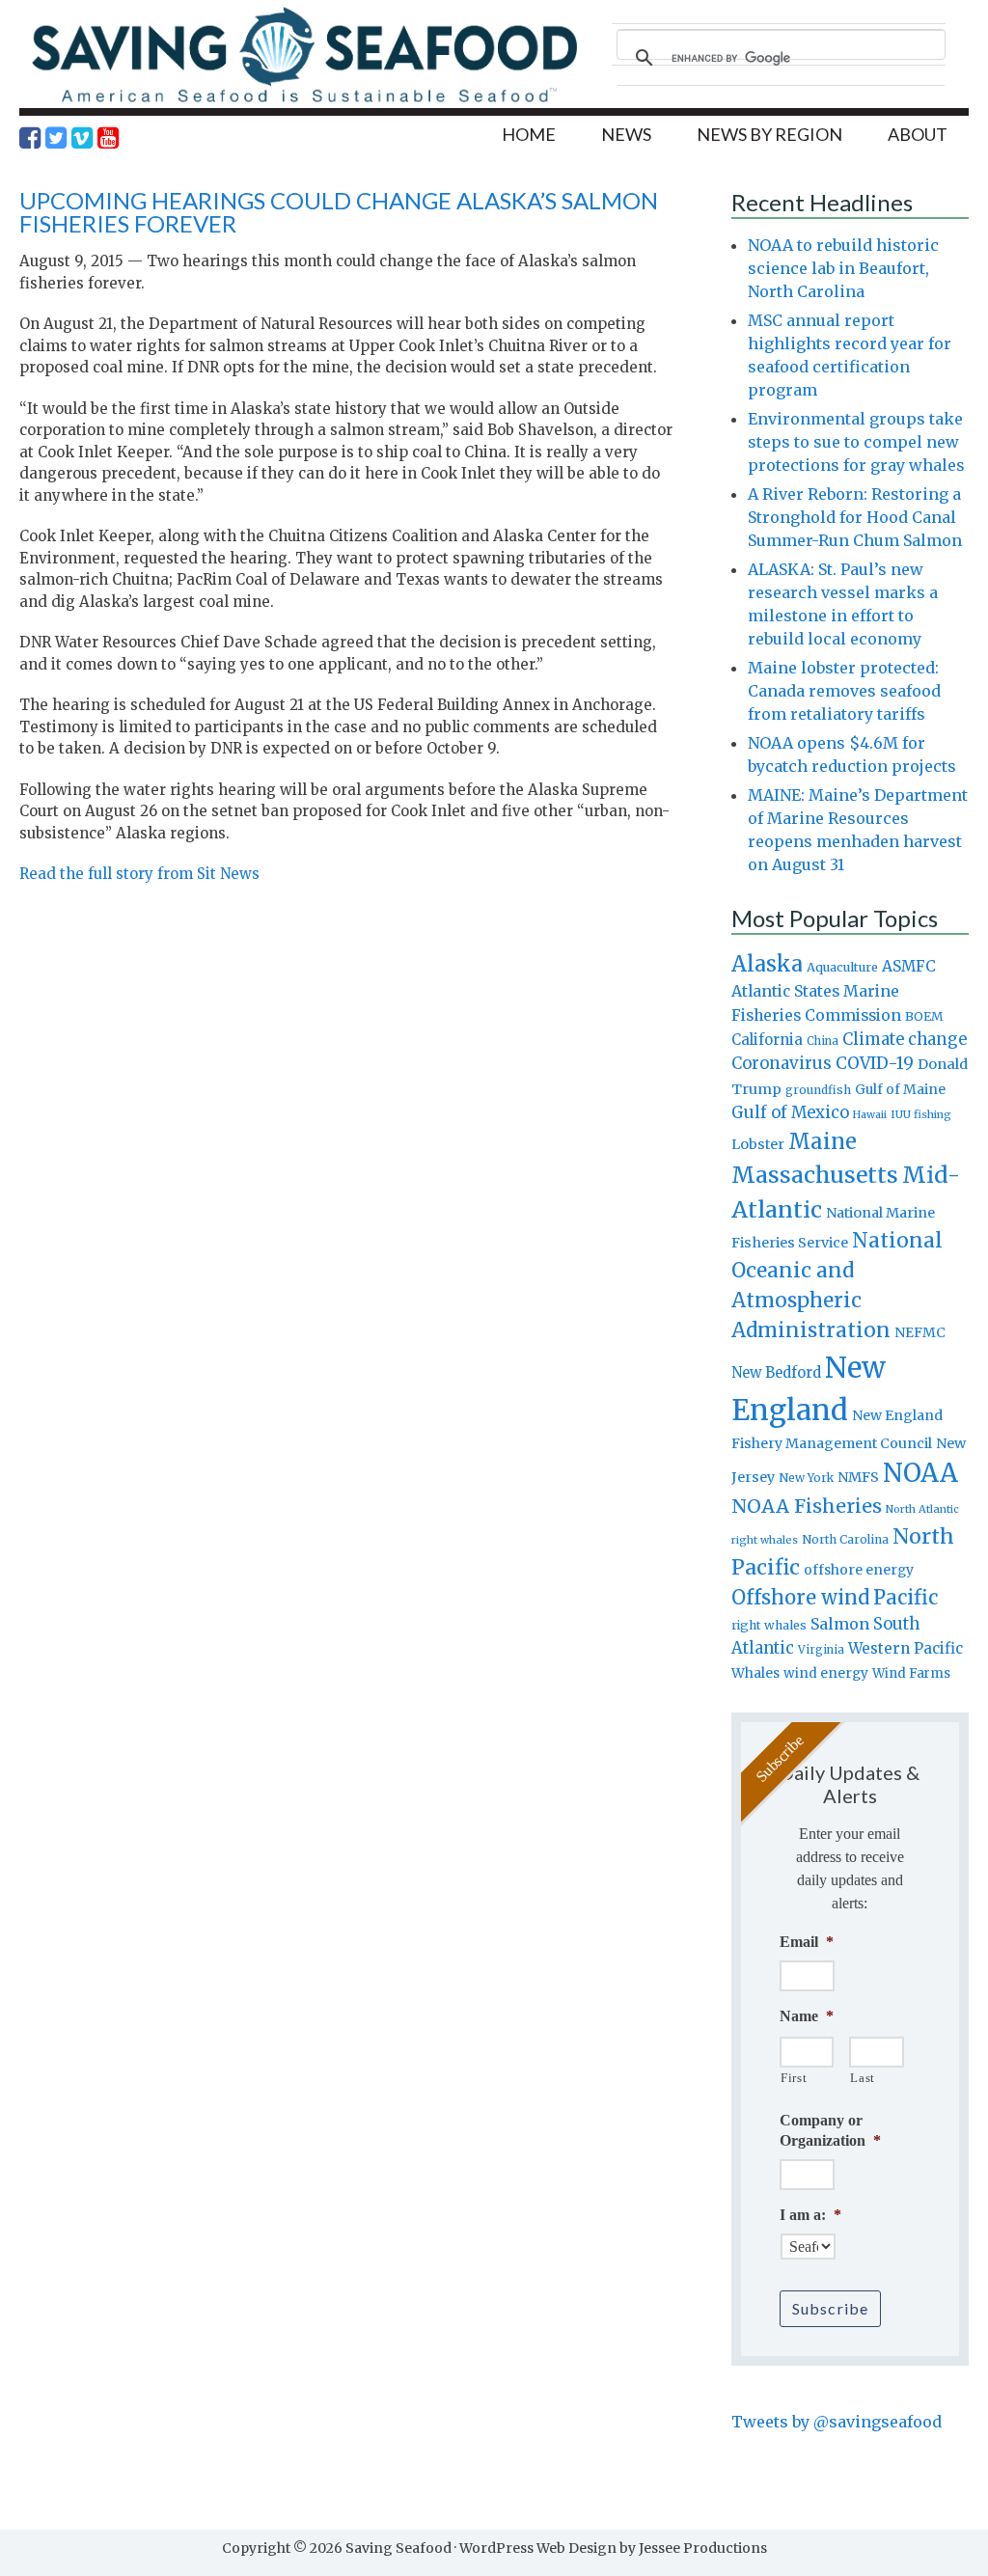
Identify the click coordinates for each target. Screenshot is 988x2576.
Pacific (906, 1598)
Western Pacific (906, 1648)
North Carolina (845, 1539)
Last (863, 2078)
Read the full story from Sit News (139, 874)
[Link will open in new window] (30, 138)
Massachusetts (815, 1175)
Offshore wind (800, 1598)
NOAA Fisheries (807, 1506)
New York (806, 1478)
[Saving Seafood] (304, 102)
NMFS (858, 1477)
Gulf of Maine (900, 1089)
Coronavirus (782, 1063)
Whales (755, 1673)
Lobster (758, 1144)
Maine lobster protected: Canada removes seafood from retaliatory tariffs (844, 691)
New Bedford (776, 1372)
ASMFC (909, 966)
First (794, 2078)
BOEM (924, 1016)
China (823, 1041)
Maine (823, 1141)
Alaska (767, 964)
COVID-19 (875, 1063)
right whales (769, 1625)
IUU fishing (921, 1114)
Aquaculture (842, 967)
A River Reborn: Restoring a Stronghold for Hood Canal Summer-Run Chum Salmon (855, 517)
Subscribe (830, 2308)
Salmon (840, 1624)
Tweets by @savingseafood (837, 2422)
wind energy (826, 1673)
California (767, 1040)
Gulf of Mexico (790, 1113)
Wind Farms (911, 1673)
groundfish (818, 1090)
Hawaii (870, 1115)
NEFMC (920, 1332)
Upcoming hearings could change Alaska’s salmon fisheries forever (339, 212)
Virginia (821, 1650)
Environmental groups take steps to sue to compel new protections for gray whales (856, 442)
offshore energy (859, 1570)
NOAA (920, 1473)
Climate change (905, 1040)
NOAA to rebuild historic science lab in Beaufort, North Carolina (843, 268)
